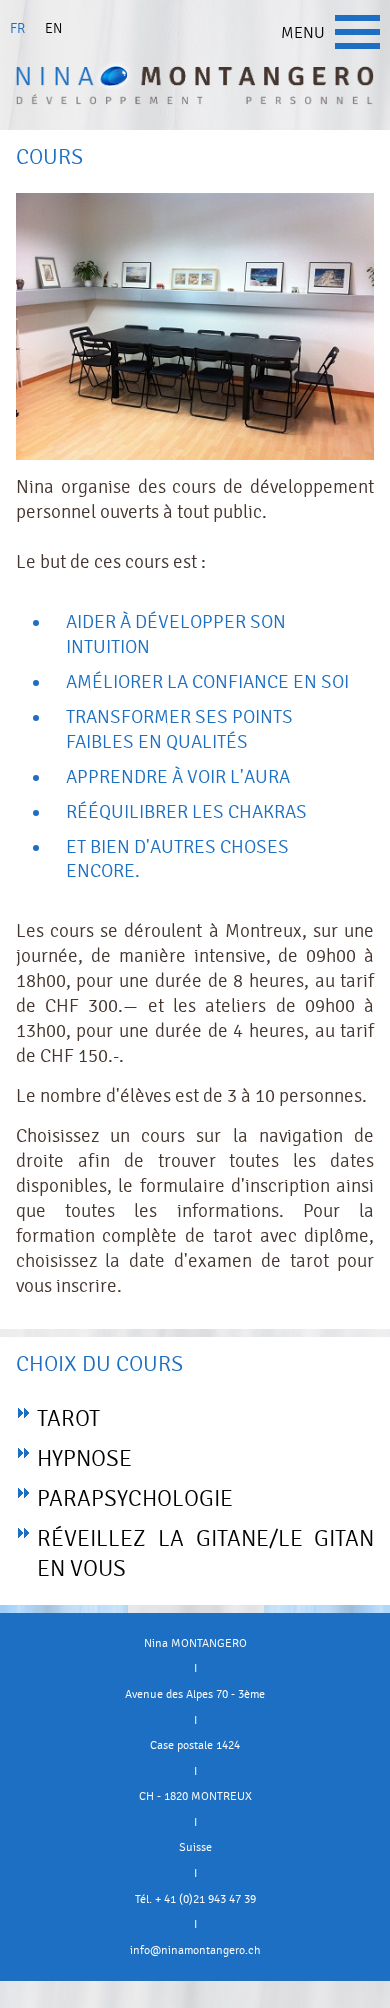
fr (17, 28)
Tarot (68, 1419)
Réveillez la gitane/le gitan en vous (205, 1554)
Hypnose (84, 1459)
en (53, 28)
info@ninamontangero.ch (195, 1950)
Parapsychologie (135, 1499)
